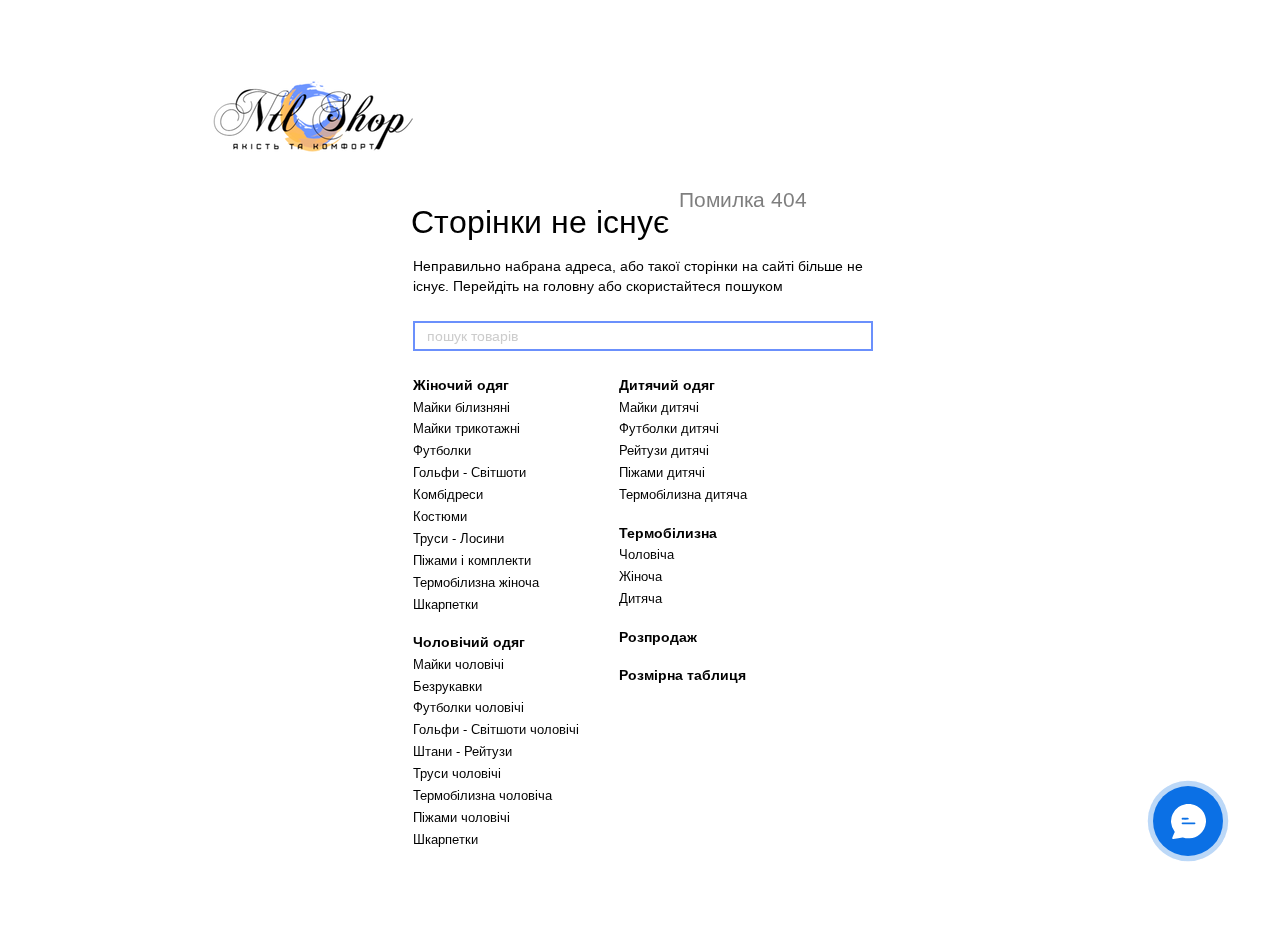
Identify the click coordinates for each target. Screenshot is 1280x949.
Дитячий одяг (667, 385)
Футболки (442, 450)
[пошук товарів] (857, 336)
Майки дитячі (659, 407)
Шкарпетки (445, 604)
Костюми (440, 516)
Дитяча (640, 598)
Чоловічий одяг (469, 642)
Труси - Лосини (458, 538)
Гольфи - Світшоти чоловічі (496, 729)
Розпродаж (658, 637)
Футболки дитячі (669, 428)
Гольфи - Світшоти (469, 472)
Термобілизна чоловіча (482, 795)
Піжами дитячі (662, 472)
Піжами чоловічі (461, 817)
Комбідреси (448, 494)
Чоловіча (646, 554)
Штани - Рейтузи (462, 751)
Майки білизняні (461, 407)
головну (568, 286)
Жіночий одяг (461, 385)
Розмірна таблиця (682, 675)
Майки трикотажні (466, 428)
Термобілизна (668, 533)
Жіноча (640, 576)
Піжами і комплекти (472, 560)
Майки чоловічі (458, 664)
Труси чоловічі (457, 773)
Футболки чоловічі (468, 707)
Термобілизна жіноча (476, 582)
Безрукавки (447, 686)
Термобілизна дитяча (683, 494)
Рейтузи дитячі (664, 450)
